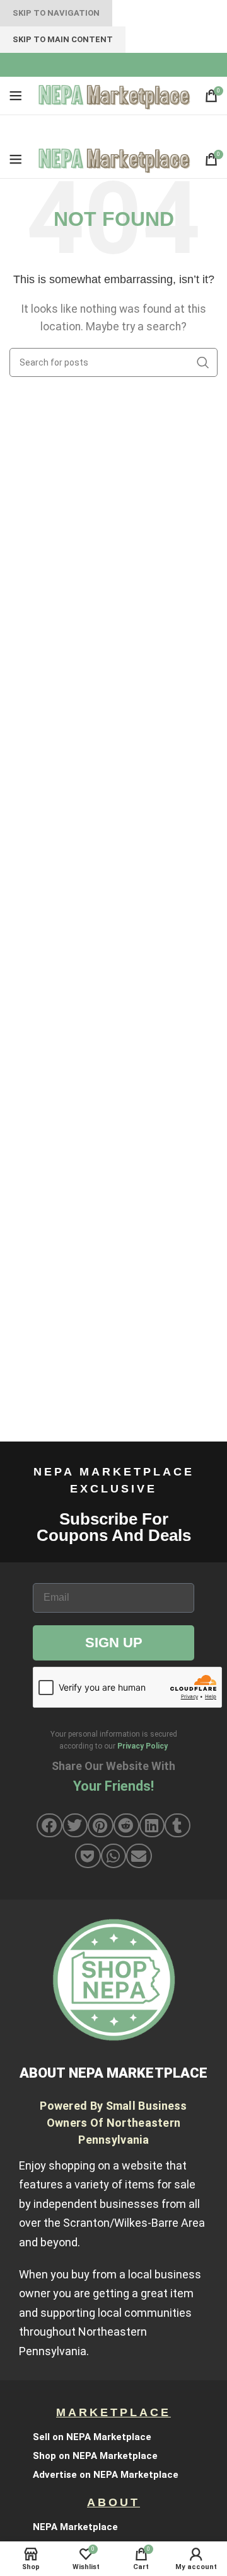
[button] (49, 1825)
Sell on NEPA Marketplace (92, 2437)
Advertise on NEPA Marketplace (106, 2475)
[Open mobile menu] (16, 96)
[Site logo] (113, 95)
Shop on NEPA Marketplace (95, 2456)
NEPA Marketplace (75, 2527)
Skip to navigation (56, 13)
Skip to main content (63, 39)
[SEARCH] (203, 362)
